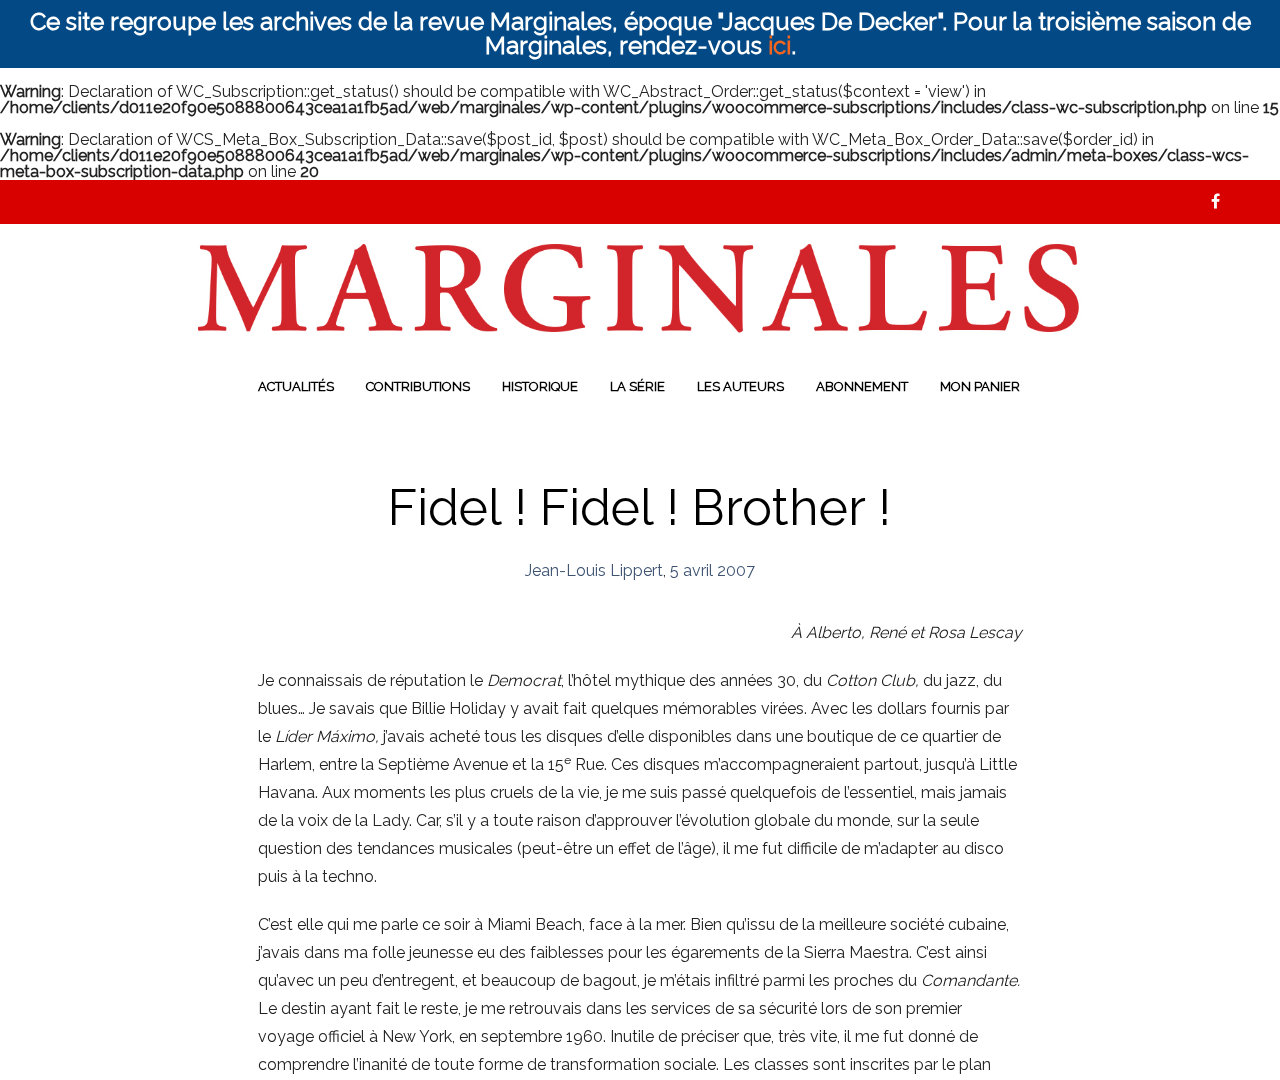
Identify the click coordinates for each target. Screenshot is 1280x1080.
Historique (540, 386)
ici (779, 45)
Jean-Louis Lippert (594, 570)
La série (637, 386)
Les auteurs (740, 386)
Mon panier (980, 386)
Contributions (418, 386)
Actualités (296, 386)
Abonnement (862, 386)
